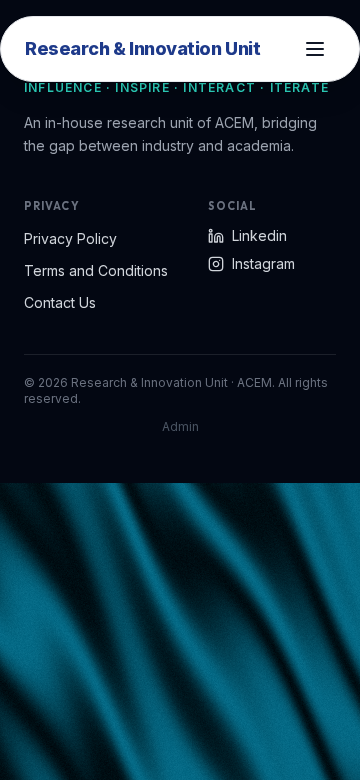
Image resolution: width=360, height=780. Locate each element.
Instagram (263, 263)
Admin (180, 426)
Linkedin (259, 235)
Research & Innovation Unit (142, 48)
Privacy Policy (70, 238)
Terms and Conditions (96, 270)
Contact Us (60, 302)
